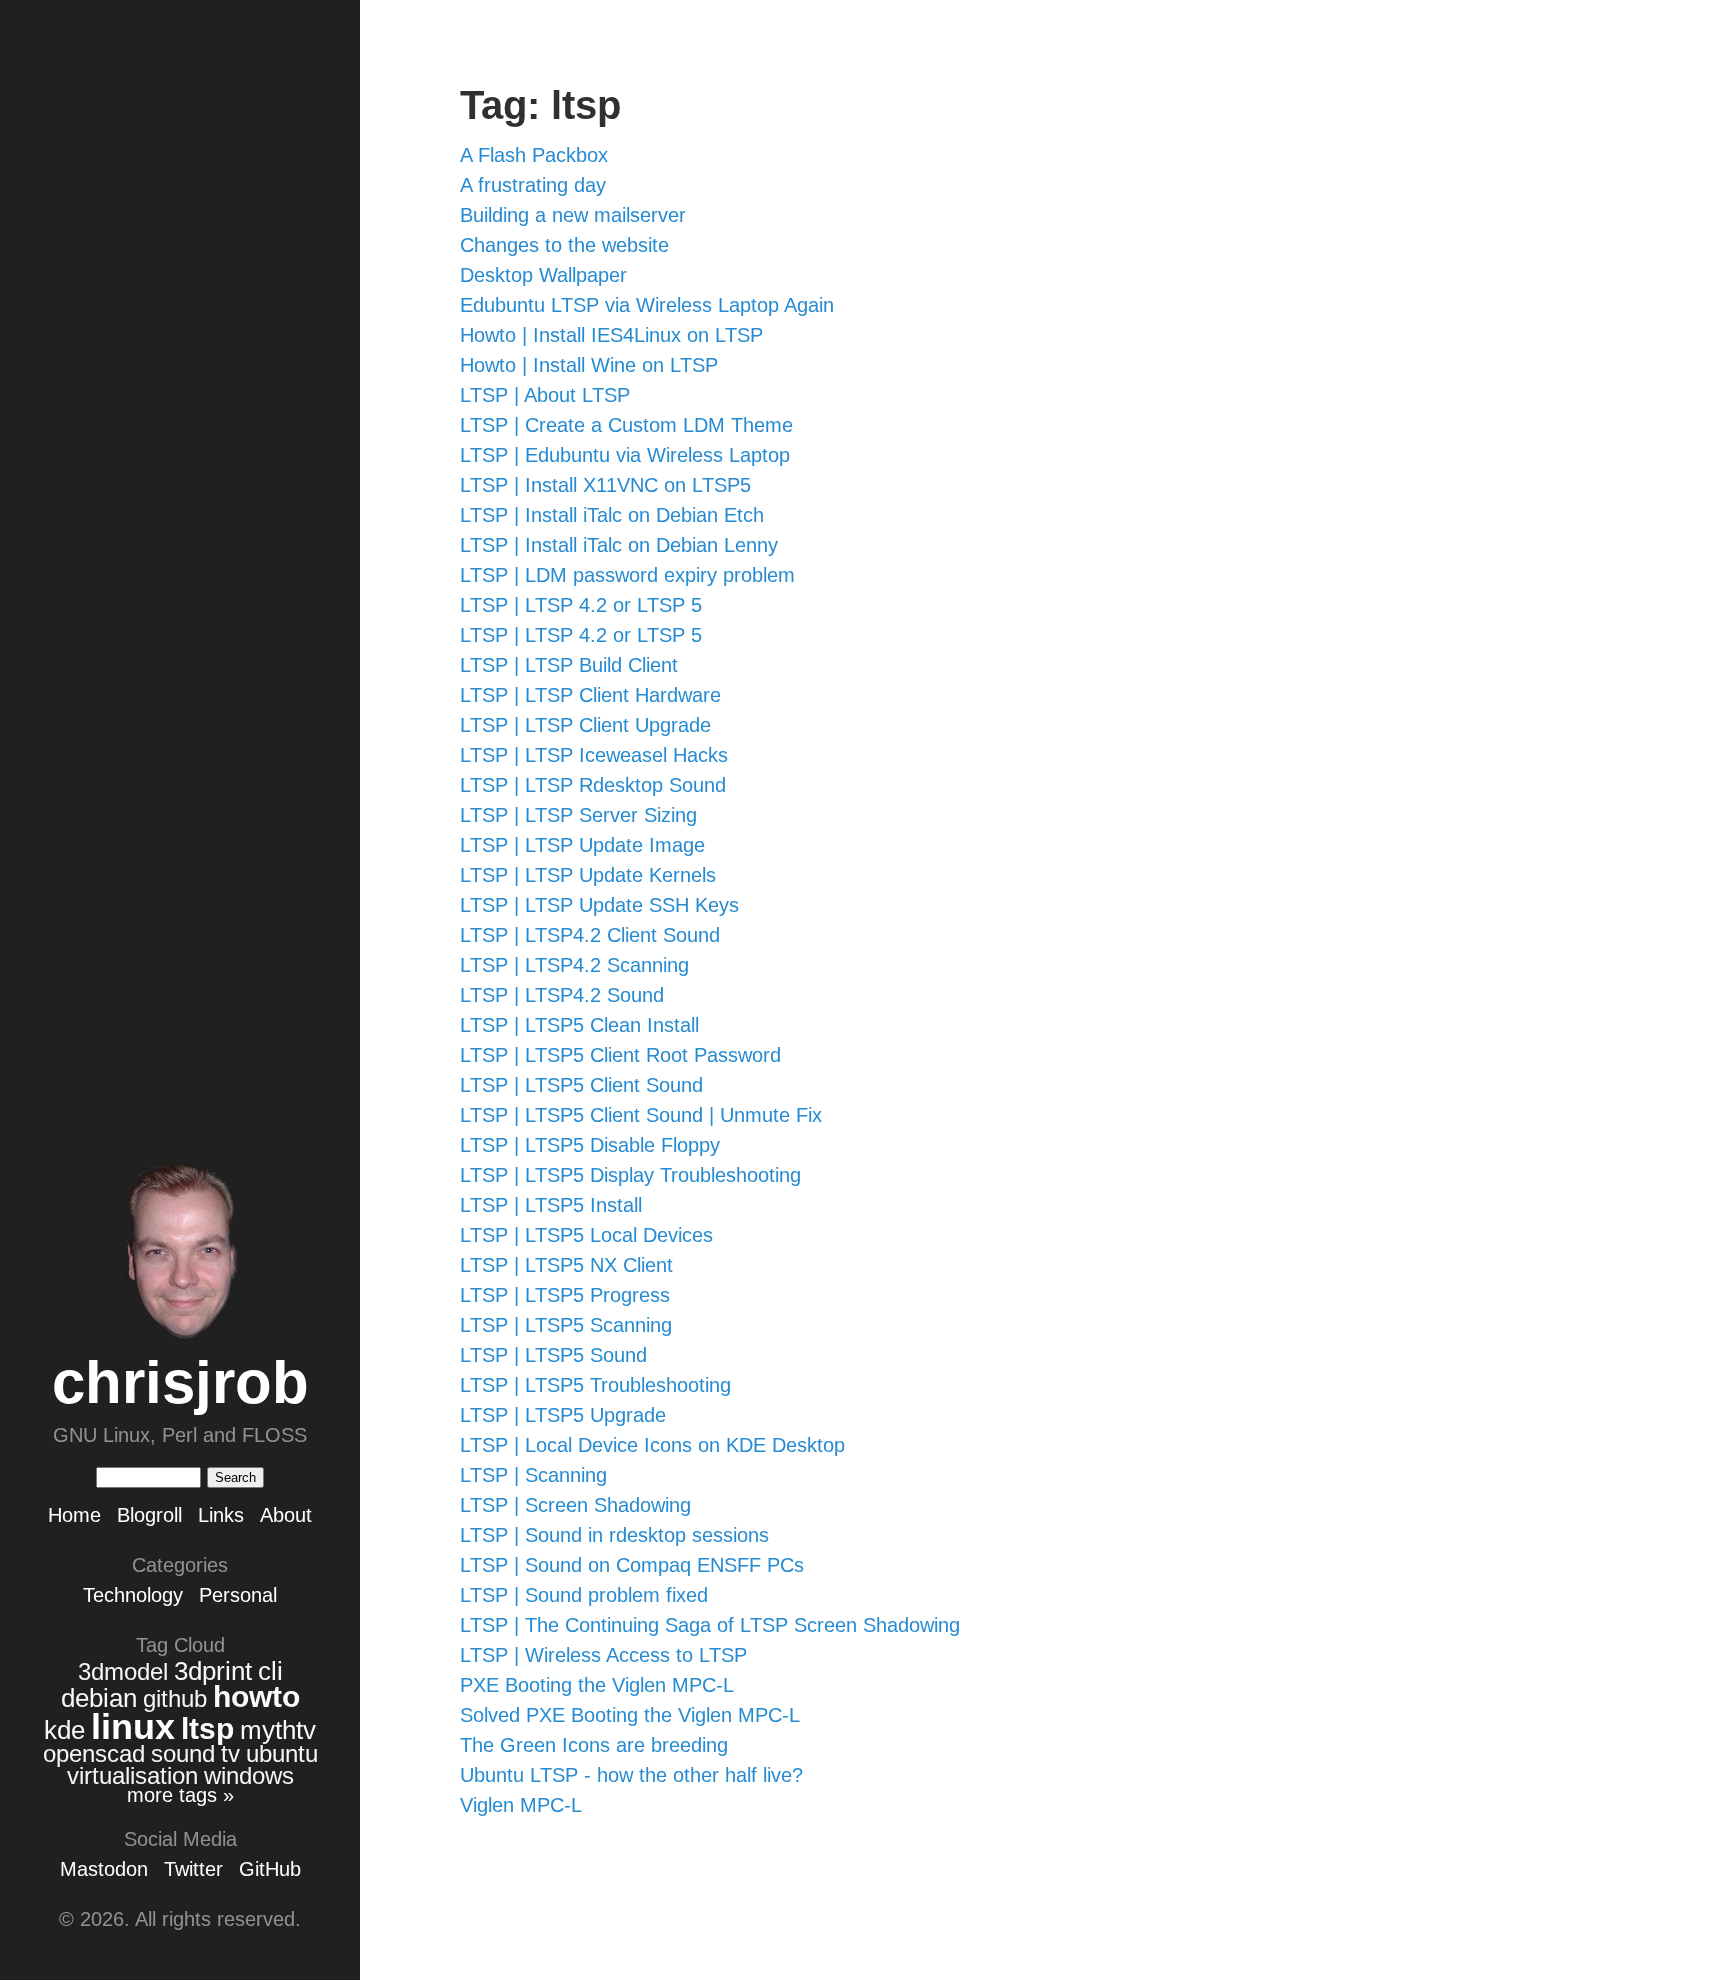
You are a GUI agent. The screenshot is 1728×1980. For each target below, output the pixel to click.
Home (74, 1515)
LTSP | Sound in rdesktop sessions (614, 1535)
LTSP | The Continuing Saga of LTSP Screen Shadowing (710, 1625)
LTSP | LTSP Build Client (569, 665)
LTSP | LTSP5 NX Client (566, 1265)
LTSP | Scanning (533, 1475)
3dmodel (123, 1671)
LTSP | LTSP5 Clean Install (579, 1025)
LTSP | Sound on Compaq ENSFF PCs (632, 1565)
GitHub (270, 1869)
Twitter (193, 1869)
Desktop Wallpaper (543, 275)
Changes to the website (564, 245)
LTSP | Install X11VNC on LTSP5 (605, 485)
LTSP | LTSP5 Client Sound (581, 1085)
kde (64, 1730)
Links (221, 1515)
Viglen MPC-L (521, 1805)
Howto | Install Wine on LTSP (589, 365)
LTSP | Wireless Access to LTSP (603, 1655)
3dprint (213, 1671)
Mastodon (104, 1869)
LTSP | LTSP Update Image (582, 845)
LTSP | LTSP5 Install (551, 1205)
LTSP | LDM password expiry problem (627, 575)
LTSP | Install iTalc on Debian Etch (612, 515)
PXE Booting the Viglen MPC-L (597, 1685)
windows (249, 1775)
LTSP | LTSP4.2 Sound (562, 995)
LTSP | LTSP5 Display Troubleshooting (630, 1175)
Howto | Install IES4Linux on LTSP (611, 335)
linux (133, 1726)
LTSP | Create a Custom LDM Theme (626, 425)
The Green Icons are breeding (594, 1745)
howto (256, 1696)
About (286, 1515)
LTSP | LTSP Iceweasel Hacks (594, 755)
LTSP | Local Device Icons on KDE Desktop (652, 1445)
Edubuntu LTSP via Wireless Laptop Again (647, 305)
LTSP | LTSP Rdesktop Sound (593, 785)
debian (99, 1698)
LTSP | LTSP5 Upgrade (563, 1415)
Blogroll (149, 1515)
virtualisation (132, 1775)
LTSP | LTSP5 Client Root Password (620, 1055)
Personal (238, 1595)
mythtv (278, 1730)
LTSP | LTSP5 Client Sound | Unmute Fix (641, 1115)
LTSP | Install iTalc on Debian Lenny (619, 545)
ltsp (207, 1728)
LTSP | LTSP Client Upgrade (585, 725)
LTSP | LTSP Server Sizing (578, 815)
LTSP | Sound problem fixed (584, 1595)
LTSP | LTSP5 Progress (565, 1295)
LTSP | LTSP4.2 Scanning (574, 965)
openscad (94, 1753)
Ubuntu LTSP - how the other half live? (631, 1775)
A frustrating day (533, 185)
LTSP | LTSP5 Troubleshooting (595, 1385)
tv (230, 1753)
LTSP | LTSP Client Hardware (590, 695)
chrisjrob (180, 1382)
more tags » (180, 1795)
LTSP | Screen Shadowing (575, 1505)
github (175, 1698)
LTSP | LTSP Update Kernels (588, 875)
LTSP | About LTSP (545, 395)
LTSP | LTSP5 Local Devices (586, 1235)
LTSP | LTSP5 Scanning (566, 1325)
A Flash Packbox (534, 155)
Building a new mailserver (573, 215)
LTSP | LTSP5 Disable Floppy (590, 1145)
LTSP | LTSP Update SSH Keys (599, 905)
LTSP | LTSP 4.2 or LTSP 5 (581, 605)
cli (270, 1671)
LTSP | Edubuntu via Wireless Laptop (625, 455)
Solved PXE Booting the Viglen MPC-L (630, 1715)
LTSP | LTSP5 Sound (553, 1355)
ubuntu (282, 1753)
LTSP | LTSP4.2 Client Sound (590, 935)
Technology (133, 1595)
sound (183, 1753)
